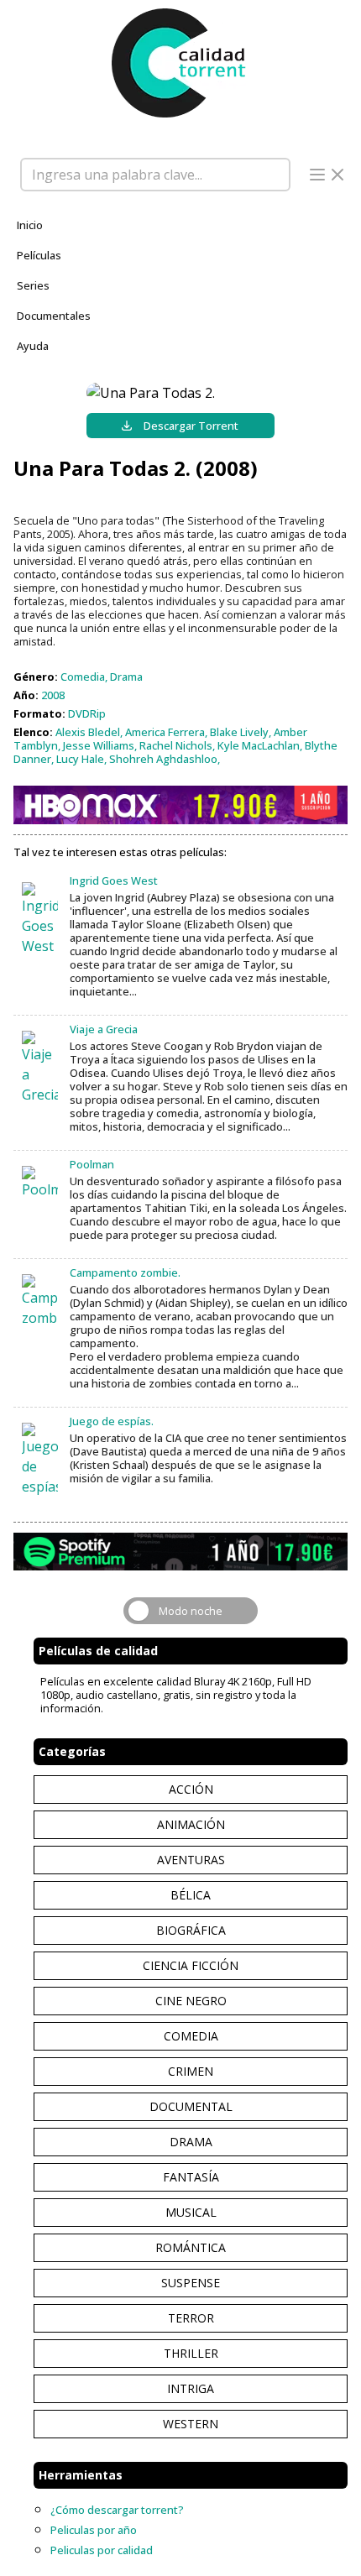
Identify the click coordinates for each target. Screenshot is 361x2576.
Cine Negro (191, 2001)
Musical (191, 2212)
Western (191, 2424)
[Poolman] (40, 1183)
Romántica (191, 2247)
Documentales (54, 316)
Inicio (30, 225)
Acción (191, 1789)
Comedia (191, 2036)
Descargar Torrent (191, 426)
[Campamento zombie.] (40, 1301)
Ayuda (33, 346)
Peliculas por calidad (102, 2550)
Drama (191, 2142)
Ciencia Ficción (191, 1965)
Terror (191, 2318)
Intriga (191, 2388)
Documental (191, 2106)
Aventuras (191, 1860)
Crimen (191, 2071)
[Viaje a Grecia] (40, 1068)
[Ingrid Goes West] (40, 919)
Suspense (191, 2283)
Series (33, 285)
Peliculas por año (94, 2530)
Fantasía (191, 2177)
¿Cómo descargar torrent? (117, 2510)
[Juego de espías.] (40, 1460)
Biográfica (191, 1930)
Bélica (191, 1895)
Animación (191, 1824)
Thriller (191, 2353)
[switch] (191, 1611)
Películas (39, 255)
